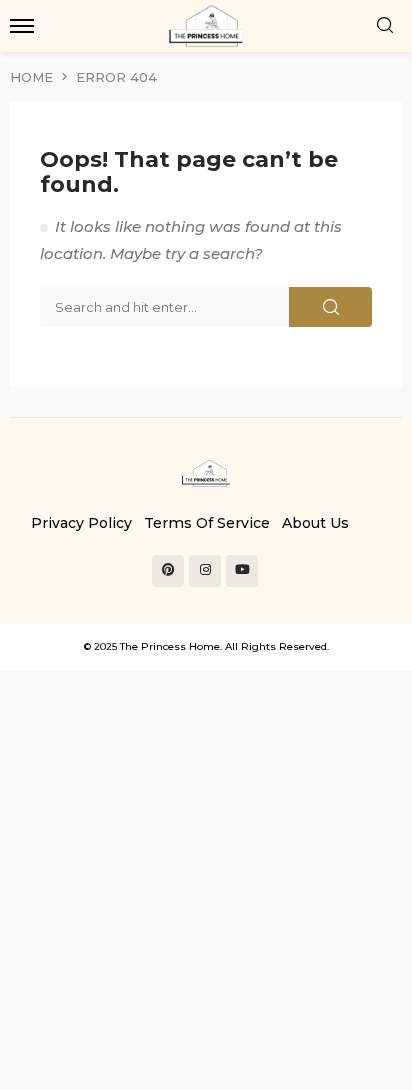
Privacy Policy (81, 523)
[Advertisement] (206, 876)
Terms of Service (207, 523)
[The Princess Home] (206, 472)
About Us (315, 523)
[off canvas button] (22, 26)
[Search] (385, 26)
